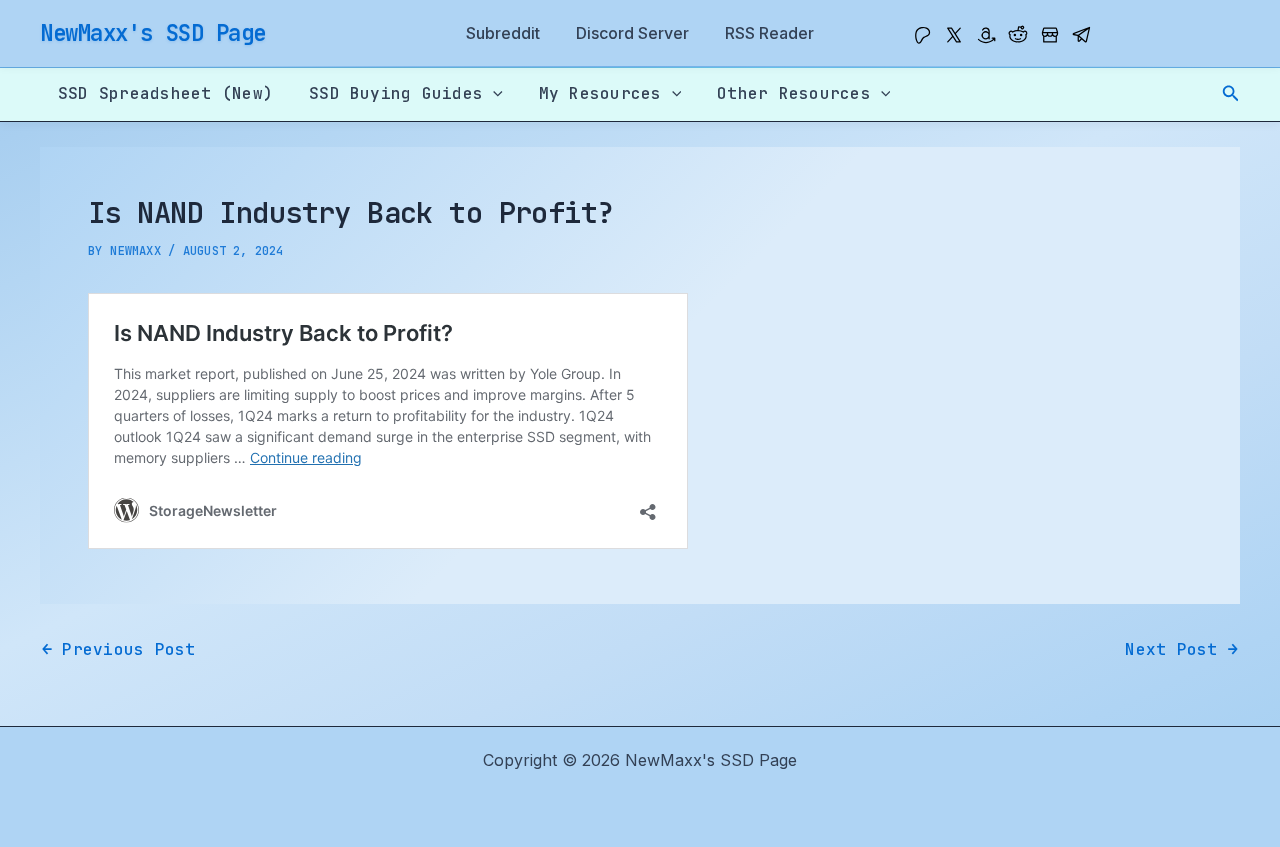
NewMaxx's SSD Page (153, 33)
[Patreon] (922, 35)
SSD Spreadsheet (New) (165, 93)
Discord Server (632, 33)
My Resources (600, 93)
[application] (493, 94)
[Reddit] (1018, 35)
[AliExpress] (1050, 35)
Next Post (1181, 650)
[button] (1231, 93)
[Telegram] (1082, 35)
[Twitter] (954, 35)
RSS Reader (769, 33)
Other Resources (794, 93)
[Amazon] (986, 35)
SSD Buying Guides (396, 93)
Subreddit (503, 33)
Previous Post (119, 650)
